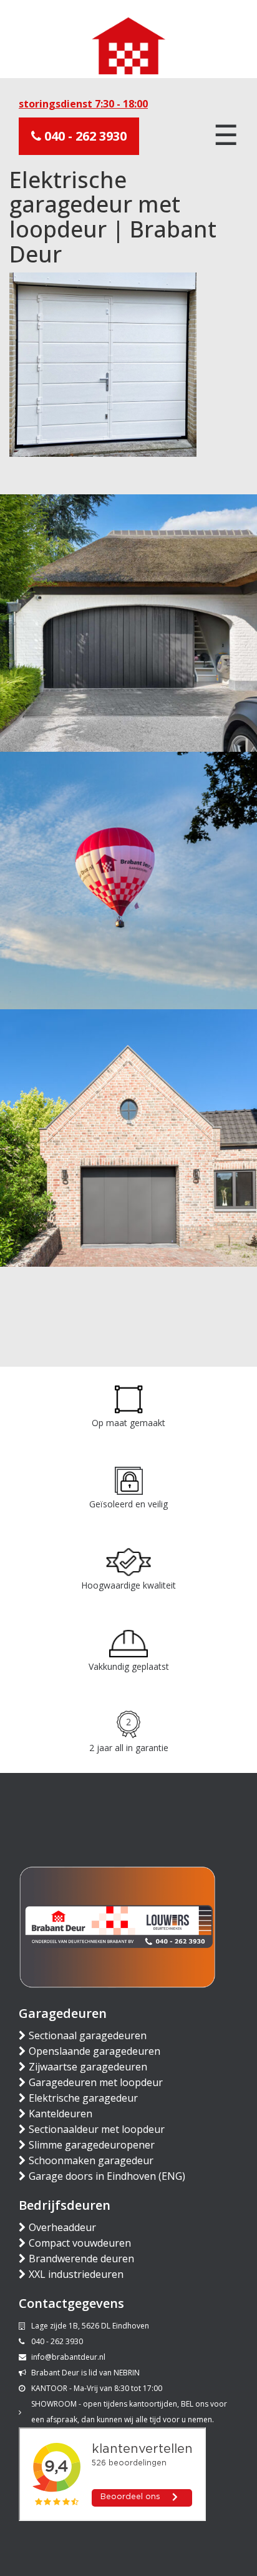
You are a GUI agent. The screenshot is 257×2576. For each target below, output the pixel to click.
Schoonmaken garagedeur (91, 2160)
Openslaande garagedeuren (95, 2051)
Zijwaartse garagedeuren (88, 2067)
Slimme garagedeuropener (92, 2145)
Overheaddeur (62, 2227)
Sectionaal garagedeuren (88, 2035)
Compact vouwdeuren (80, 2243)
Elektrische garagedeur (83, 2098)
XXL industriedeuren (76, 2274)
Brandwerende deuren (81, 2259)
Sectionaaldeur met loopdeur (97, 2129)
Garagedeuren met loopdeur (96, 2082)
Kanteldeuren (61, 2114)
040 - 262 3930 (84, 136)
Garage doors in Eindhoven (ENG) (107, 2176)
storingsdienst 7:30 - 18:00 (83, 104)
